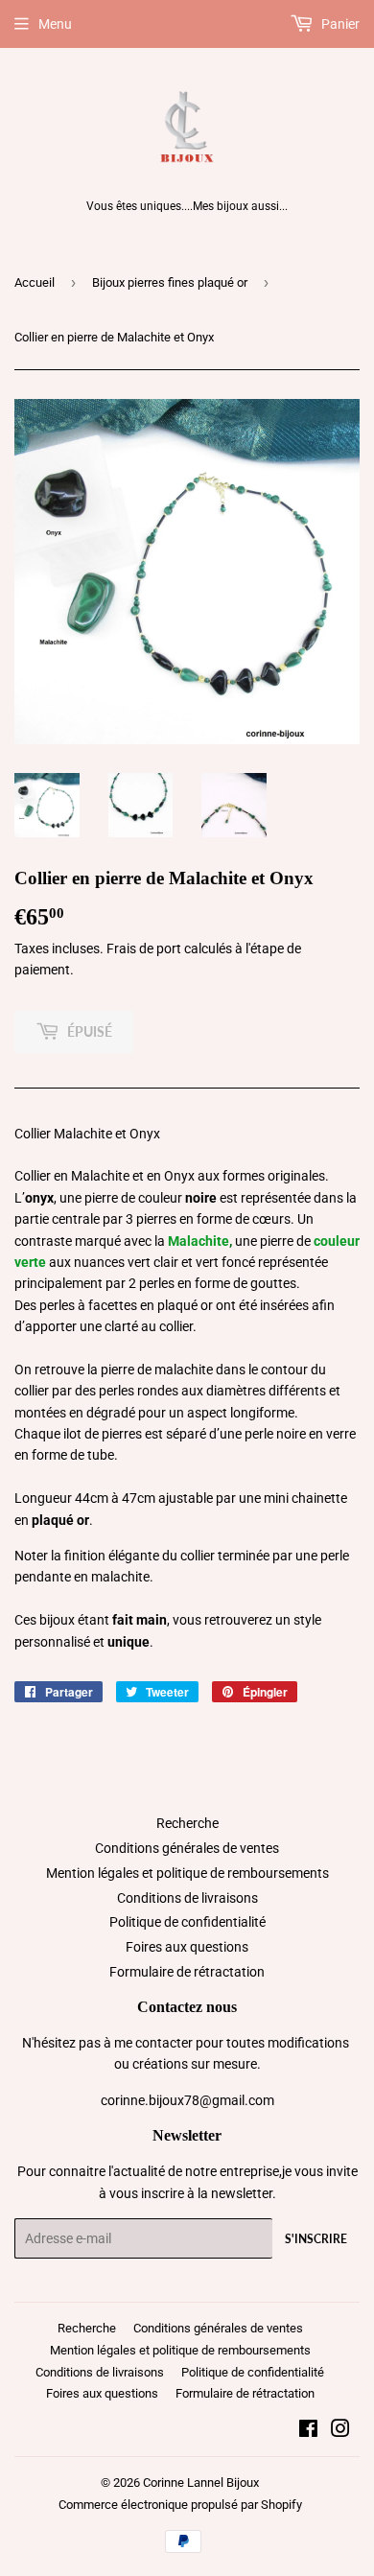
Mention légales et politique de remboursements (187, 1873)
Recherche (187, 1823)
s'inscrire (316, 2239)
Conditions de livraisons (187, 1898)
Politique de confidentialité (187, 1922)
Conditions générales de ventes (187, 1848)
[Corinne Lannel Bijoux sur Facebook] (308, 2431)
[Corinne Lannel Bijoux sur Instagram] (340, 2431)
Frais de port (144, 948)
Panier (339, 24)
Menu (55, 24)
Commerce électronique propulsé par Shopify (180, 2505)
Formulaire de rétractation (187, 1972)
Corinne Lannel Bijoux (201, 2482)
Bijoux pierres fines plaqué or (170, 282)
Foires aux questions (187, 1947)
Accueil (35, 282)
